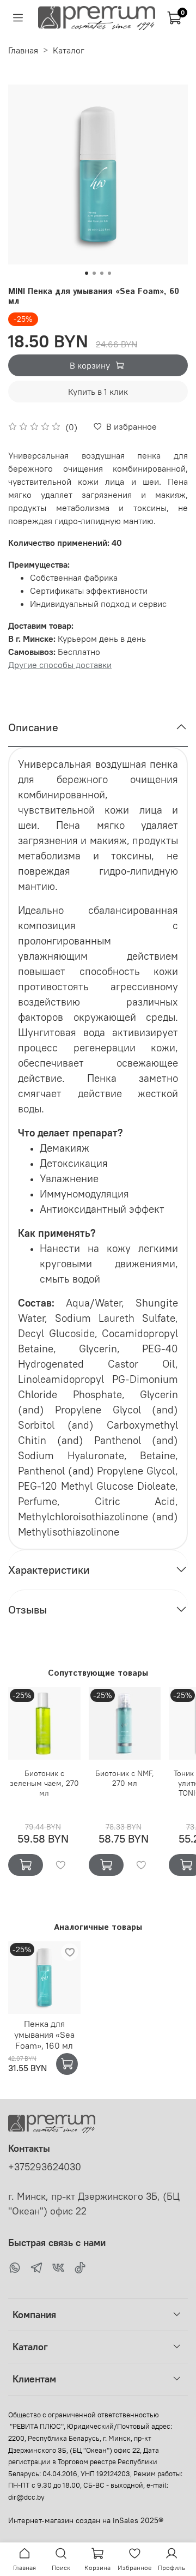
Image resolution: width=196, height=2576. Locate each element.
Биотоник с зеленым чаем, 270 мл (44, 1783)
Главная (23, 50)
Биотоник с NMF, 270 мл (125, 1778)
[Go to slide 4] (109, 273)
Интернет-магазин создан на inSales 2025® (86, 2520)
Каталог (69, 50)
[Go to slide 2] (94, 273)
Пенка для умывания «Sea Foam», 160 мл (44, 2035)
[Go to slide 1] (87, 273)
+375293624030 (45, 2167)
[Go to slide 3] (102, 273)
